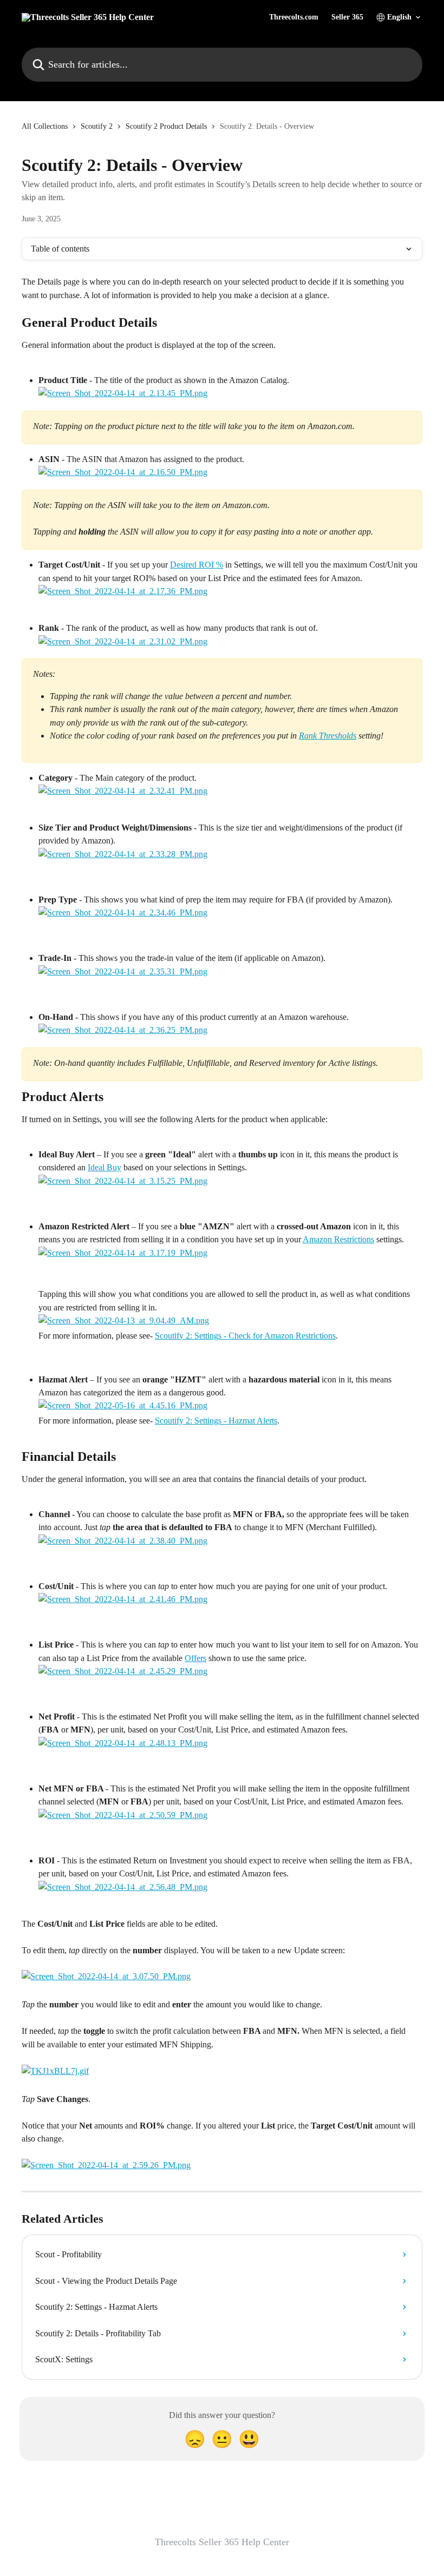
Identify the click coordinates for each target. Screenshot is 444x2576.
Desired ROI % (197, 565)
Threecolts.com (294, 17)
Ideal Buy (105, 1167)
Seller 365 (347, 17)
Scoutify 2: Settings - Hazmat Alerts (216, 1421)
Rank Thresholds (328, 736)
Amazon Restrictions (338, 1239)
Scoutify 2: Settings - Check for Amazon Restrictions (245, 1336)
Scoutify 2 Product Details (166, 126)
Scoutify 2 (97, 126)
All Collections (45, 126)
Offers (195, 1658)
